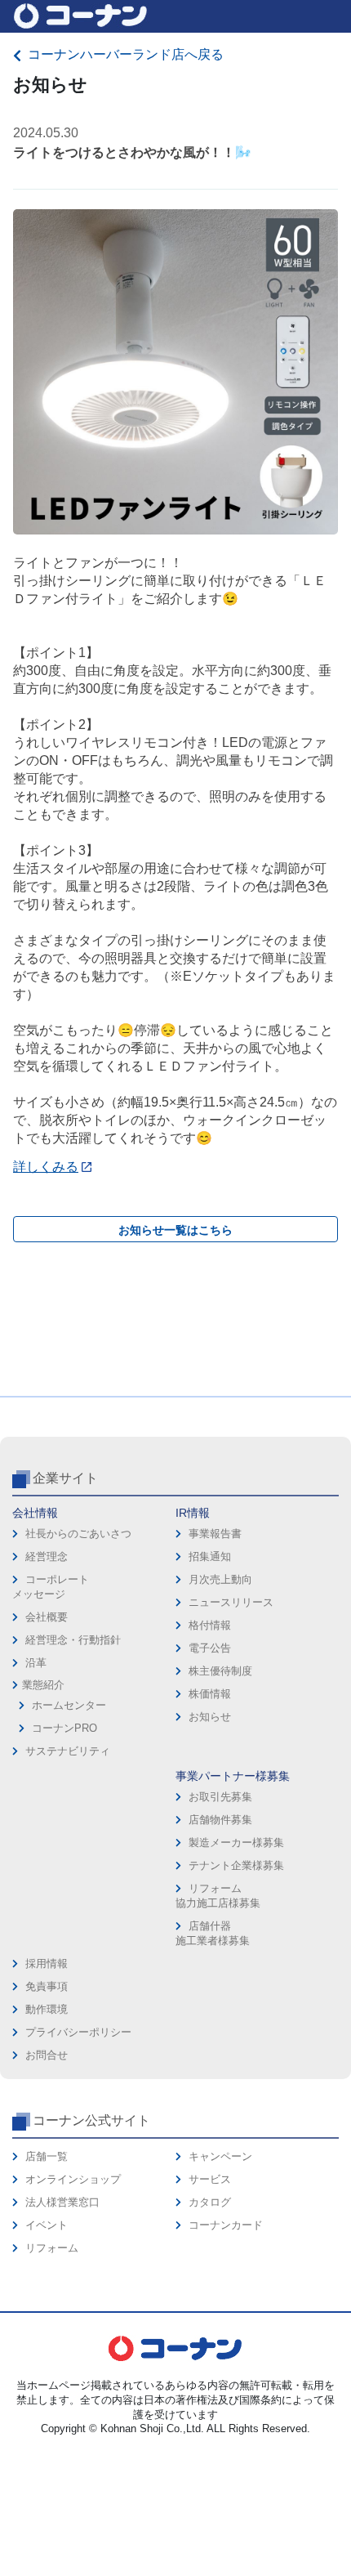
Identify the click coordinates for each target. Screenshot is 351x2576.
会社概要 (47, 1617)
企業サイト (65, 1478)
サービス (210, 2179)
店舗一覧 (47, 2156)
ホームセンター (69, 1705)
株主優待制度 (220, 1671)
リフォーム (52, 2248)
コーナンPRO (64, 1728)
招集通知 (210, 1556)
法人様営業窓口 (62, 2202)
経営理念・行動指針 (73, 1640)
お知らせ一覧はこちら (175, 1230)
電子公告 (210, 1648)
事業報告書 (215, 1534)
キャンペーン (220, 2156)
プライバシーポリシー (78, 2032)
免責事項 (47, 1986)
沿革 (36, 1663)
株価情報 (210, 1694)
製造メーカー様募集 (236, 1843)
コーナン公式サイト (91, 2120)
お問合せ (47, 2055)
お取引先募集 (220, 1797)
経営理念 (47, 1556)
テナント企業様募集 (236, 1865)
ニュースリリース (231, 1602)
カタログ (210, 2202)
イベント (47, 2225)
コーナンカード (226, 2225)
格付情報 (210, 1625)
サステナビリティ (68, 1751)
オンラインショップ (73, 2179)
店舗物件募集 (220, 1820)
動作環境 (47, 2009)
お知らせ (210, 1717)
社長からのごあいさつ (78, 1534)
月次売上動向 (220, 1579)
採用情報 (47, 1963)
